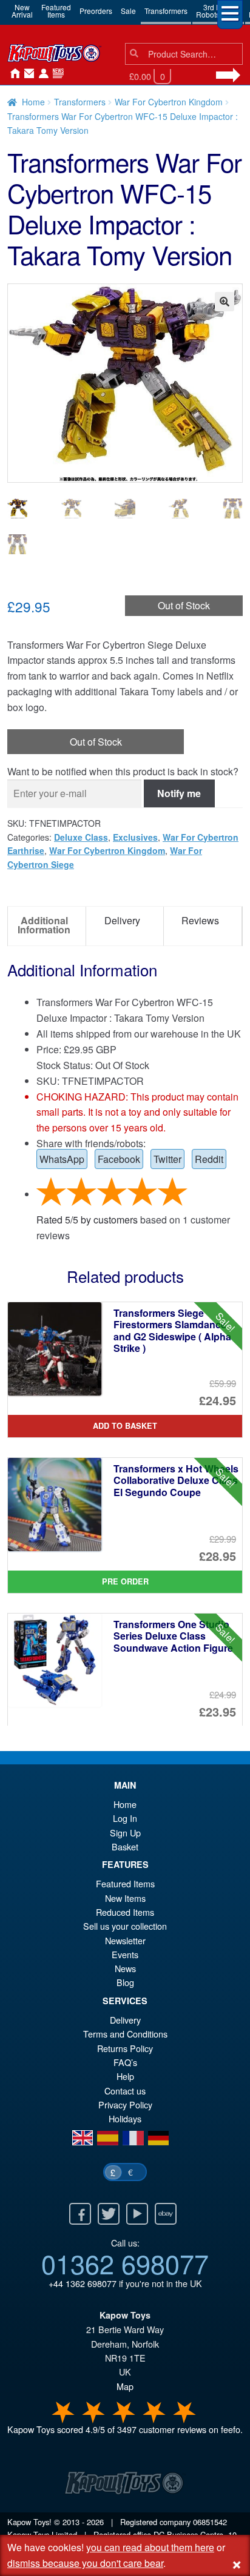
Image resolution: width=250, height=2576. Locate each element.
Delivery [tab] (122, 920)
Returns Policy (125, 2048)
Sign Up (125, 1833)
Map (125, 2386)
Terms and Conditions (125, 2034)
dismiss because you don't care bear (85, 2563)
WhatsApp (62, 1159)
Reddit (209, 1159)
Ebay (166, 2214)
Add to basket (125, 1426)
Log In (125, 1818)
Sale (128, 11)
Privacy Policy (125, 2104)
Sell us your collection (125, 1926)
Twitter (167, 1159)
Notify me (179, 793)
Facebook (119, 1159)
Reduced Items (125, 1912)
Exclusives (135, 837)
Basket (125, 1846)
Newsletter (125, 1940)
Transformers (166, 11)
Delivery (125, 2020)
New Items (125, 1898)
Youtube (137, 2214)
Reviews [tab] (200, 920)
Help (125, 2076)
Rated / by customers (87, 1220)
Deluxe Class (81, 837)
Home (12, 74)
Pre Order (125, 1581)
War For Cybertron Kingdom (169, 102)
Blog (125, 1982)
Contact (27, 74)
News (56, 74)
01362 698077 (125, 2263)
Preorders (96, 11)
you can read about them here (150, 2547)
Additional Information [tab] (44, 925)
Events (125, 1954)
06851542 (210, 2522)
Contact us (125, 2091)
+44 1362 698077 (83, 2283)
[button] (225, 302)
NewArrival (22, 11)
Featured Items (125, 1883)
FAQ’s (125, 2062)
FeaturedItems (56, 11)
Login (41, 74)
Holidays (125, 2118)
